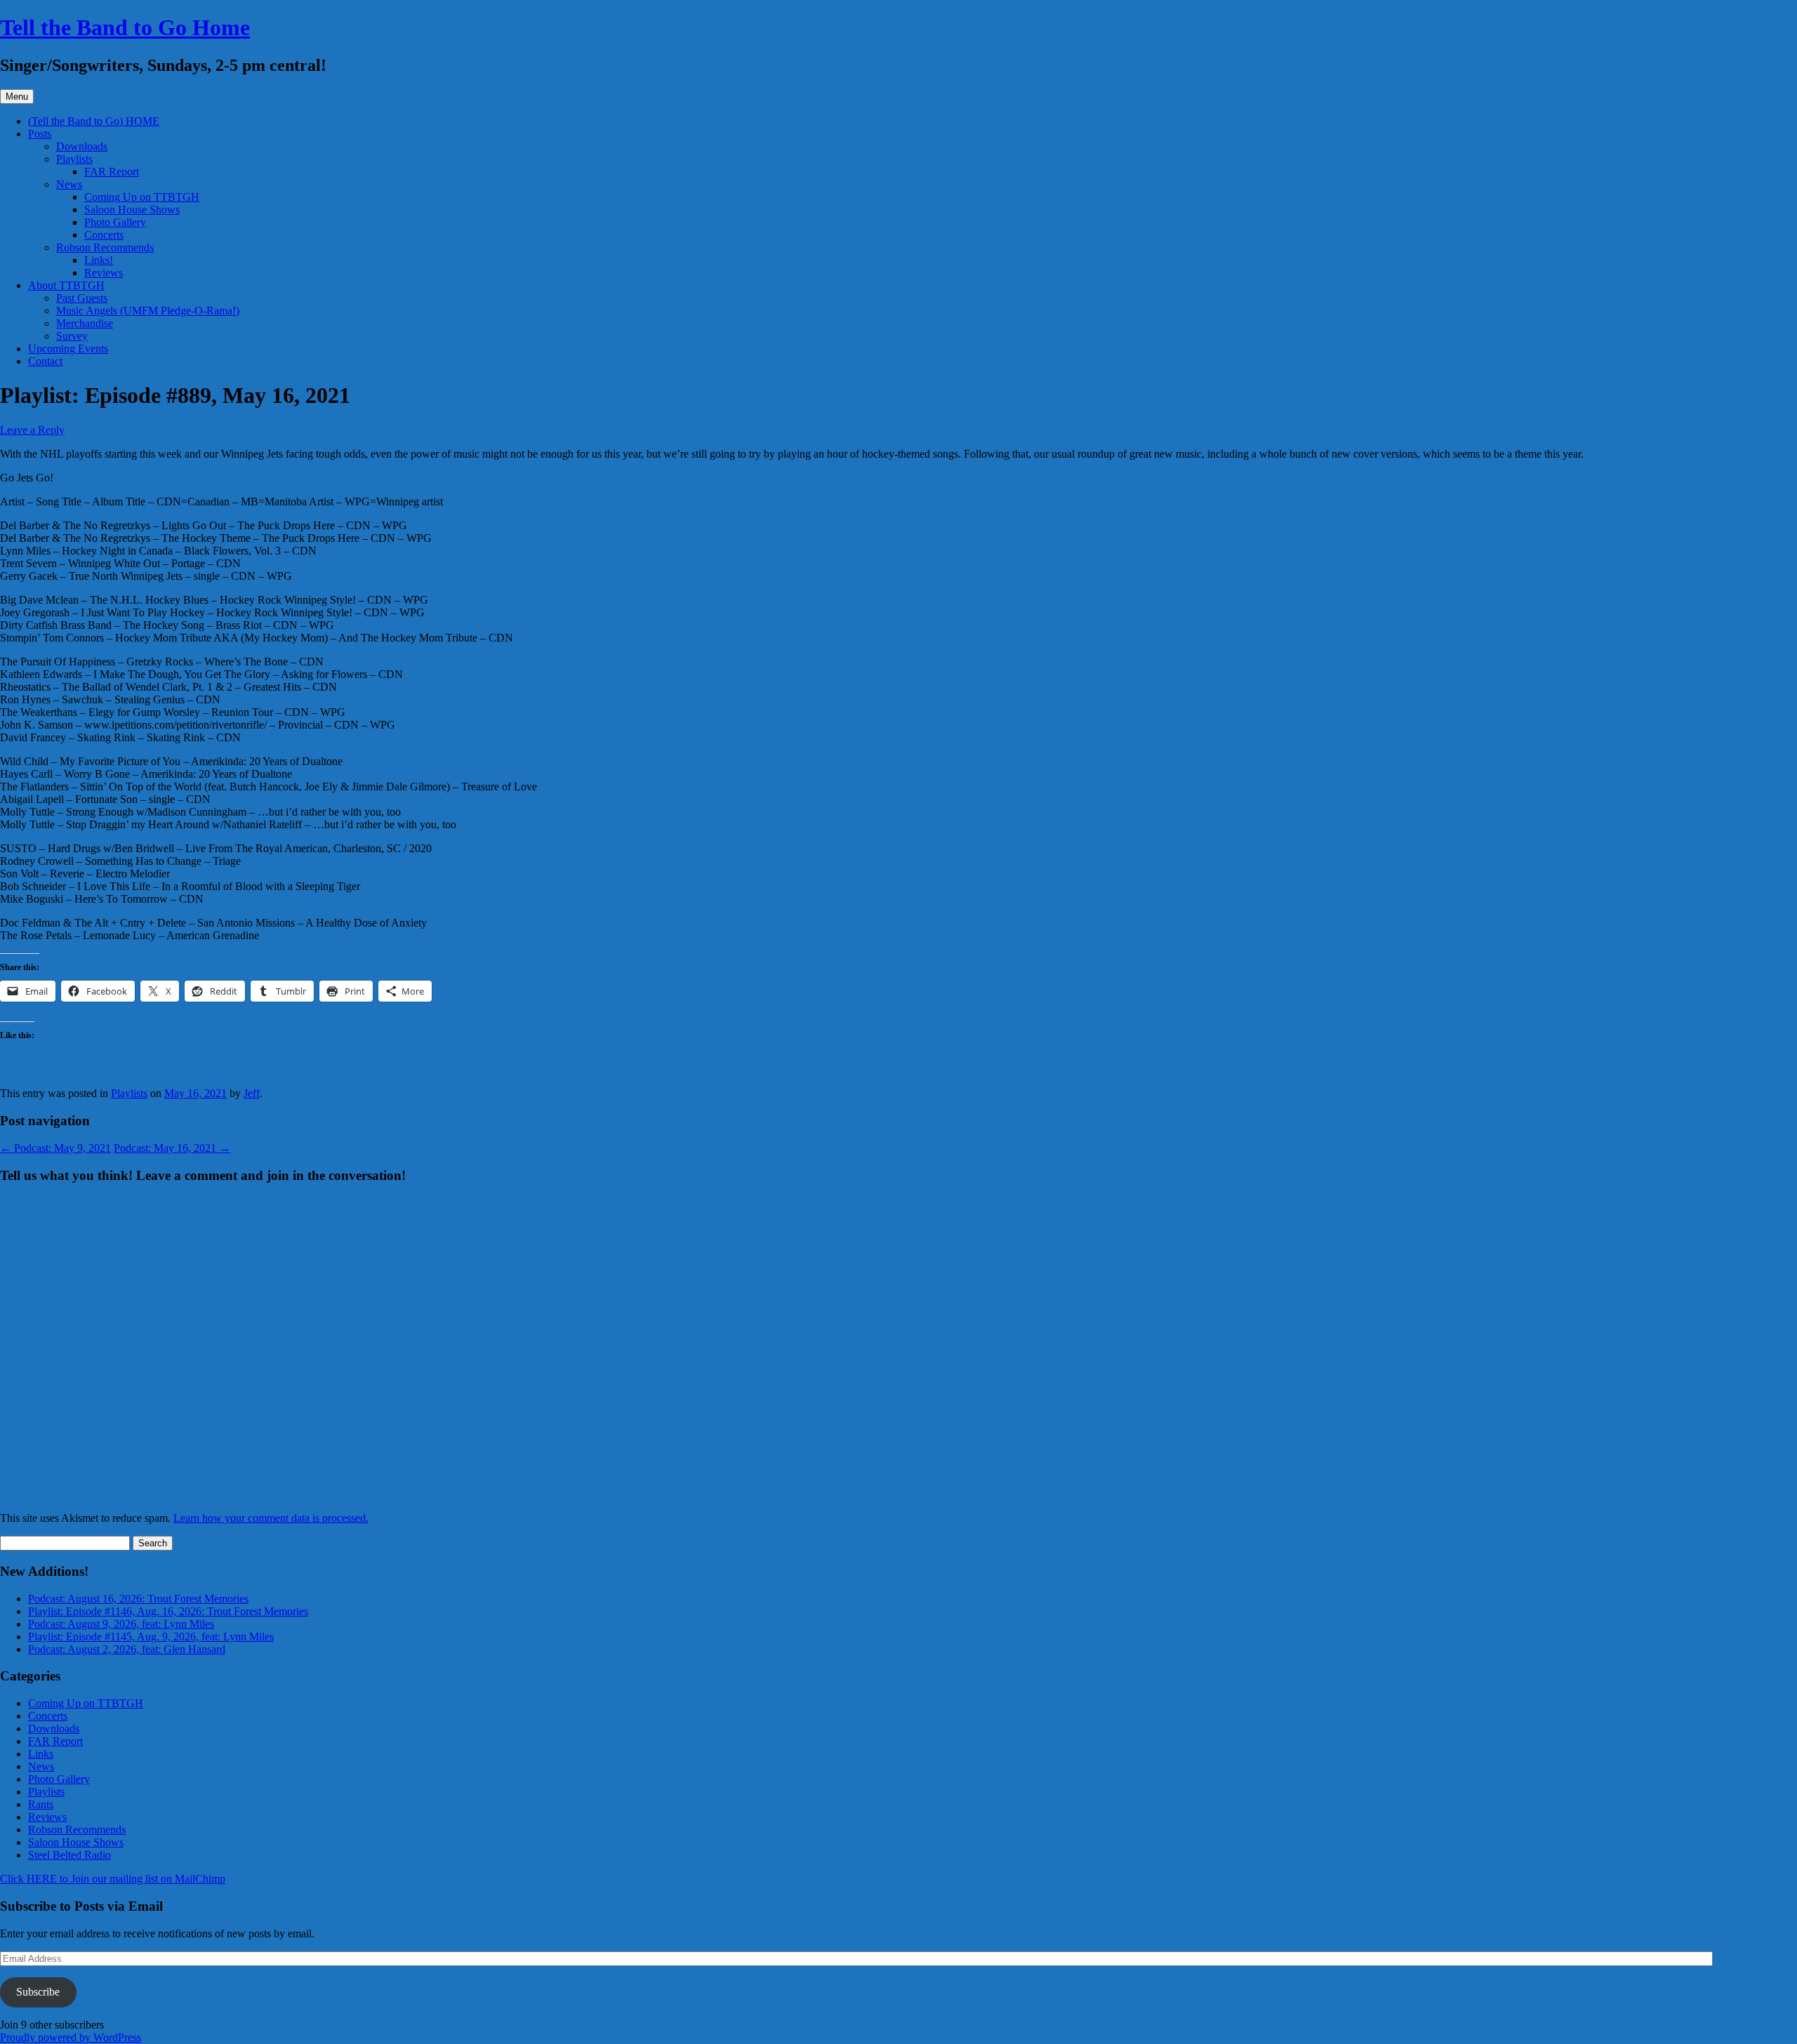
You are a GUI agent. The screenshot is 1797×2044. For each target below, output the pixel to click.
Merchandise (85, 323)
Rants (41, 1804)
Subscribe (38, 1992)
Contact (45, 361)
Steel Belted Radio (69, 1855)
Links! (99, 260)
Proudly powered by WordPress (71, 2037)
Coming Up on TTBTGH (142, 197)
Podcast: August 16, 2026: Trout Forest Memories (138, 1599)
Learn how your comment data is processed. (271, 1518)
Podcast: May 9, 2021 (55, 1148)
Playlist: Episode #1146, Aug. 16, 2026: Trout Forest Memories (168, 1611)
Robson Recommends (105, 247)
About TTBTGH (66, 285)
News (69, 184)
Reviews (104, 273)
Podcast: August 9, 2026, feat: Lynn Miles (121, 1624)
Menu (17, 97)
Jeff (252, 1093)
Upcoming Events (68, 349)
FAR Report (112, 172)
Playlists (74, 159)
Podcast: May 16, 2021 (172, 1148)
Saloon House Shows (132, 210)
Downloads (82, 146)
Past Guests (82, 298)
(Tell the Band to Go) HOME (94, 121)
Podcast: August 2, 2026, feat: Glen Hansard (127, 1649)
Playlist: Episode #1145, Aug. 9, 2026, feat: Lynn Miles (151, 1637)
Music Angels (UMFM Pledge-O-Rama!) (148, 311)
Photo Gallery (115, 222)
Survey (72, 336)
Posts (40, 134)
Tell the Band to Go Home (125, 27)
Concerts (104, 235)
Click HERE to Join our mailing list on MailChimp (113, 1879)
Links (41, 1754)
